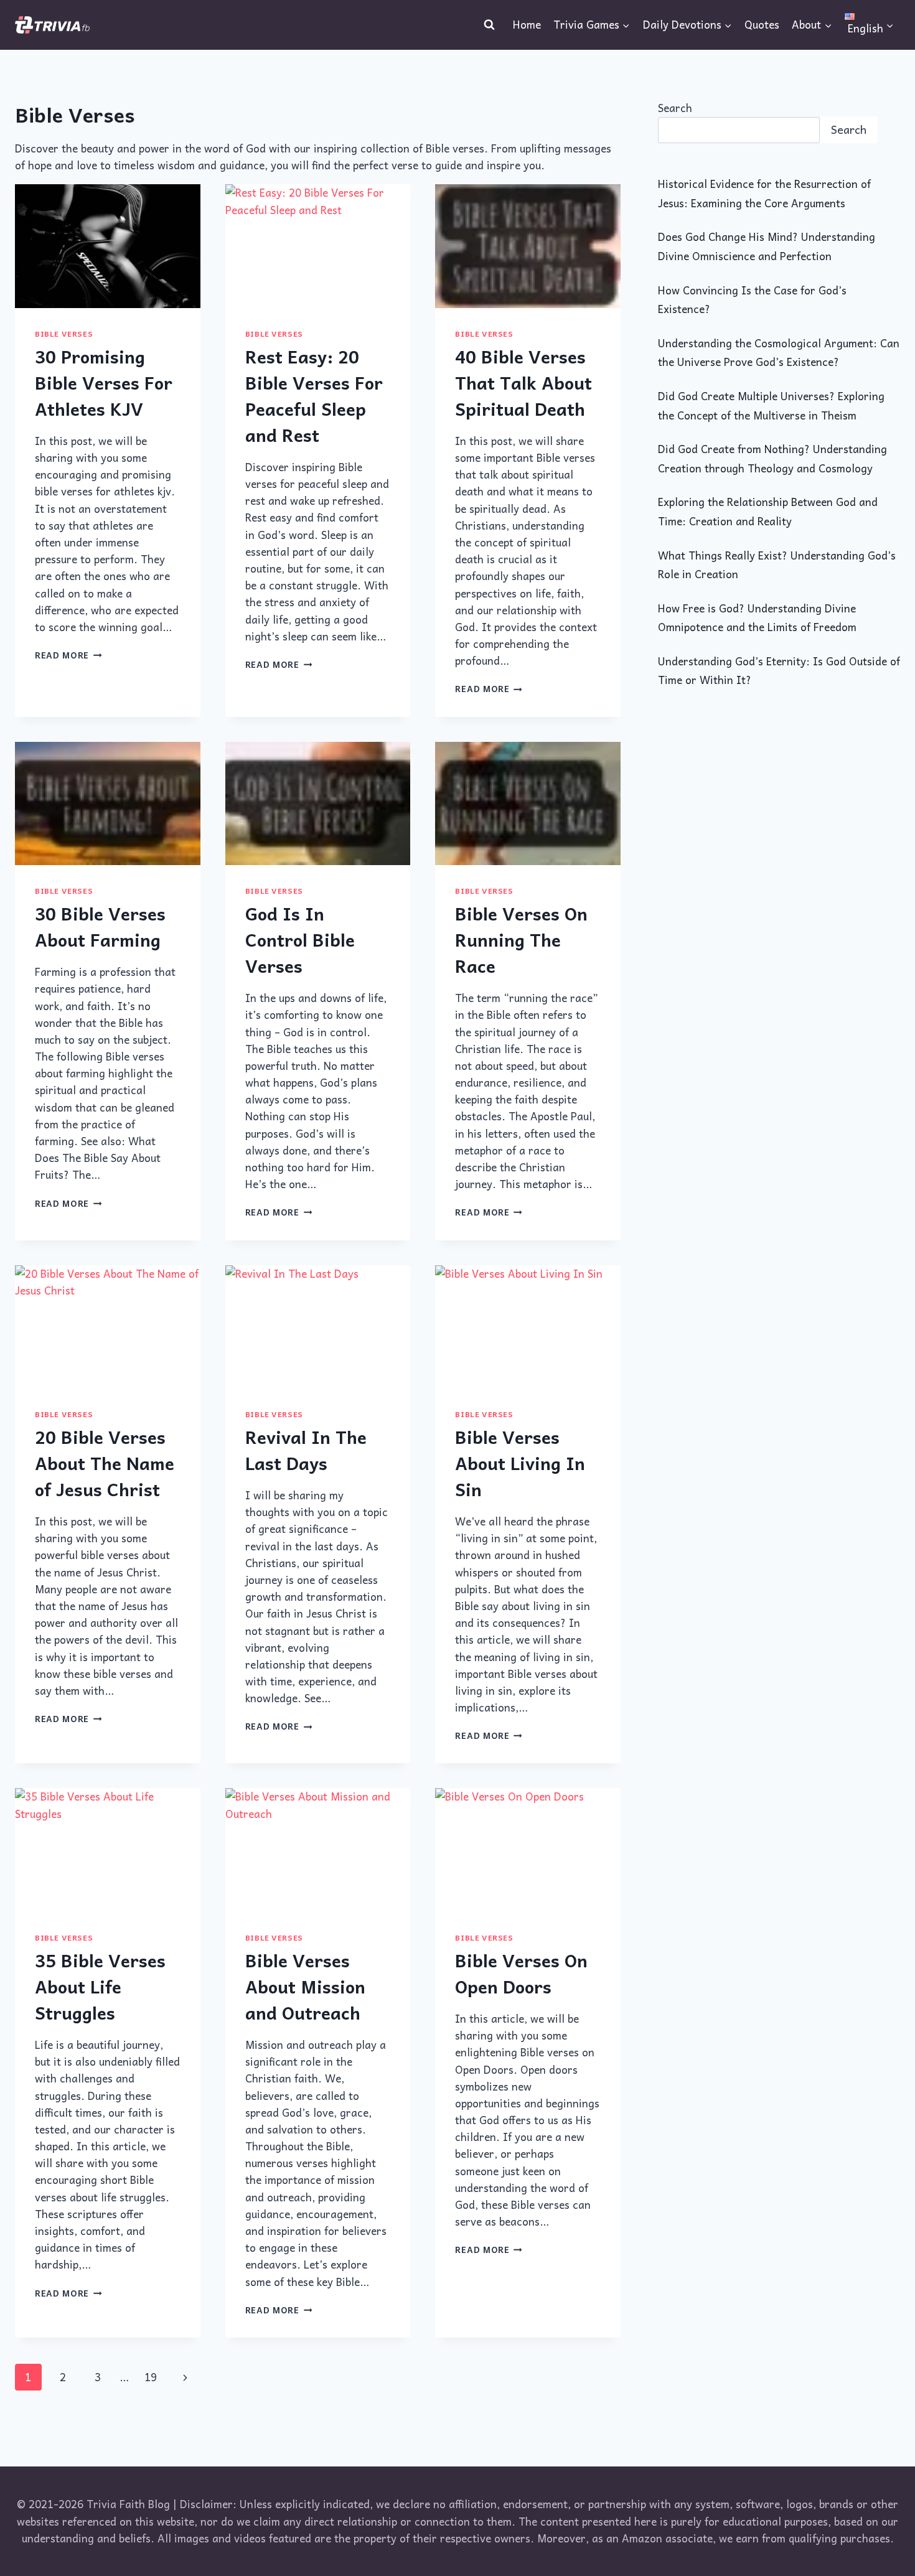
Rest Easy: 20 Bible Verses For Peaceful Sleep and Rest (314, 396)
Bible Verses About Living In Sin (520, 1463)
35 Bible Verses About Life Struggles (100, 1986)
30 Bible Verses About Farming (100, 926)
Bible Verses (64, 334)
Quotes (762, 24)
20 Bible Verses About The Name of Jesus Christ (105, 1463)
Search (675, 108)
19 (151, 2377)
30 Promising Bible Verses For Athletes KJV (104, 382)
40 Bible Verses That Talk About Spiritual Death (523, 382)
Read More (68, 655)
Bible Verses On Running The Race (521, 939)
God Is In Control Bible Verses (300, 939)
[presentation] (108, 246)
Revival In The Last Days (306, 1450)
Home (527, 24)
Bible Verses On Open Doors (521, 1973)
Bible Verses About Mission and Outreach (305, 1986)
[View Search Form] (489, 25)
